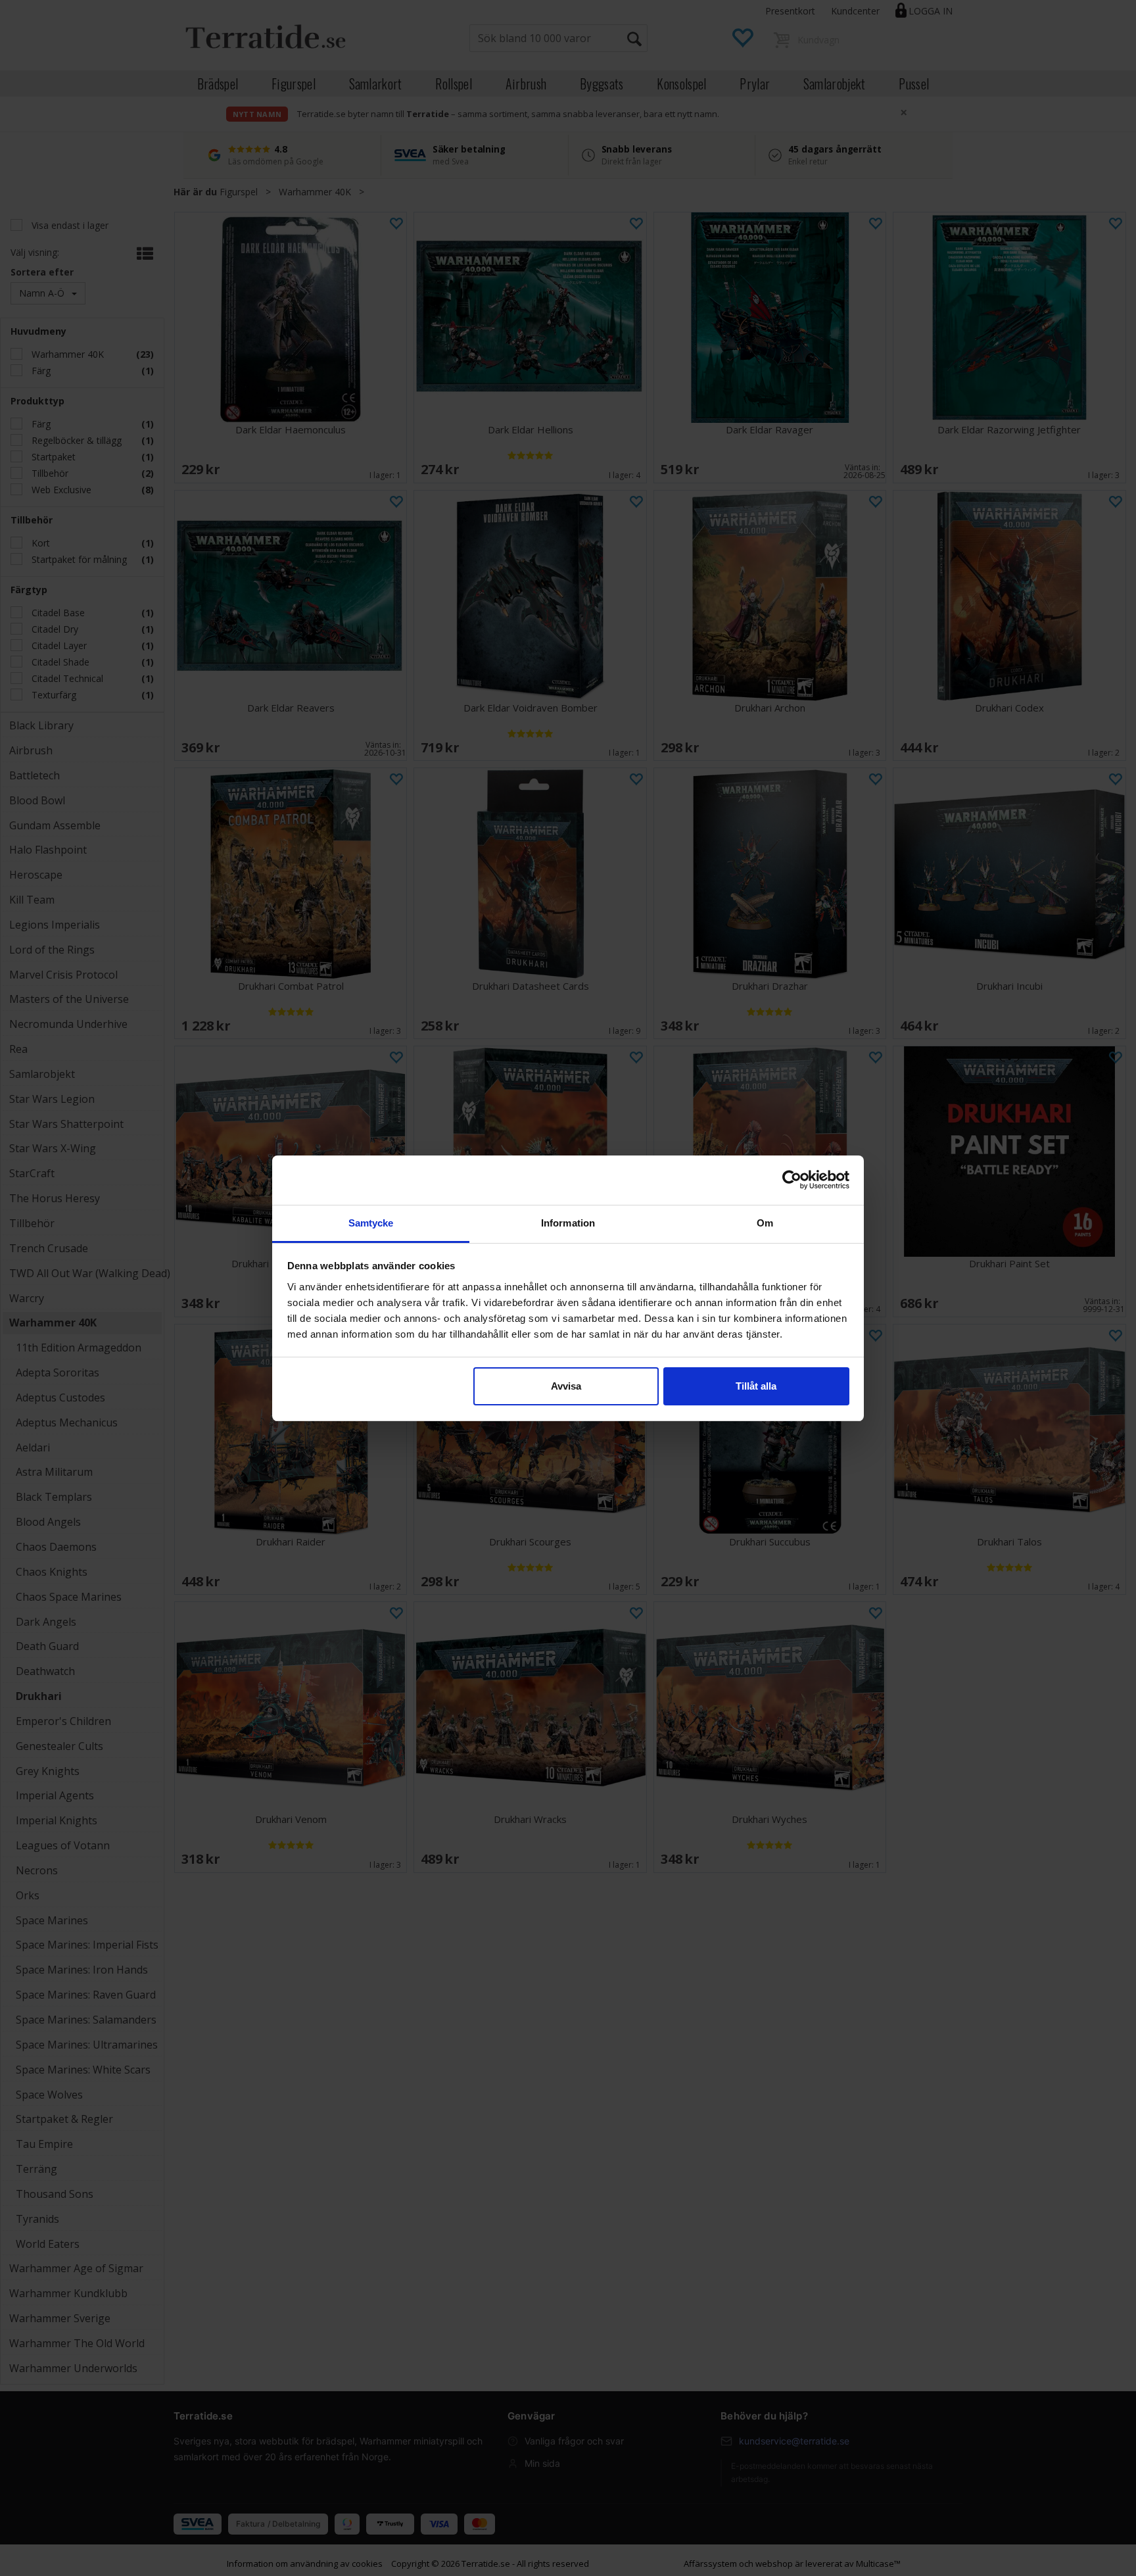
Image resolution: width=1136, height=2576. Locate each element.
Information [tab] (568, 1223)
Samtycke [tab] (371, 1223)
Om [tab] (765, 1223)
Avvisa (566, 1386)
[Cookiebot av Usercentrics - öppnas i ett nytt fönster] (792, 1180)
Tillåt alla (756, 1386)
